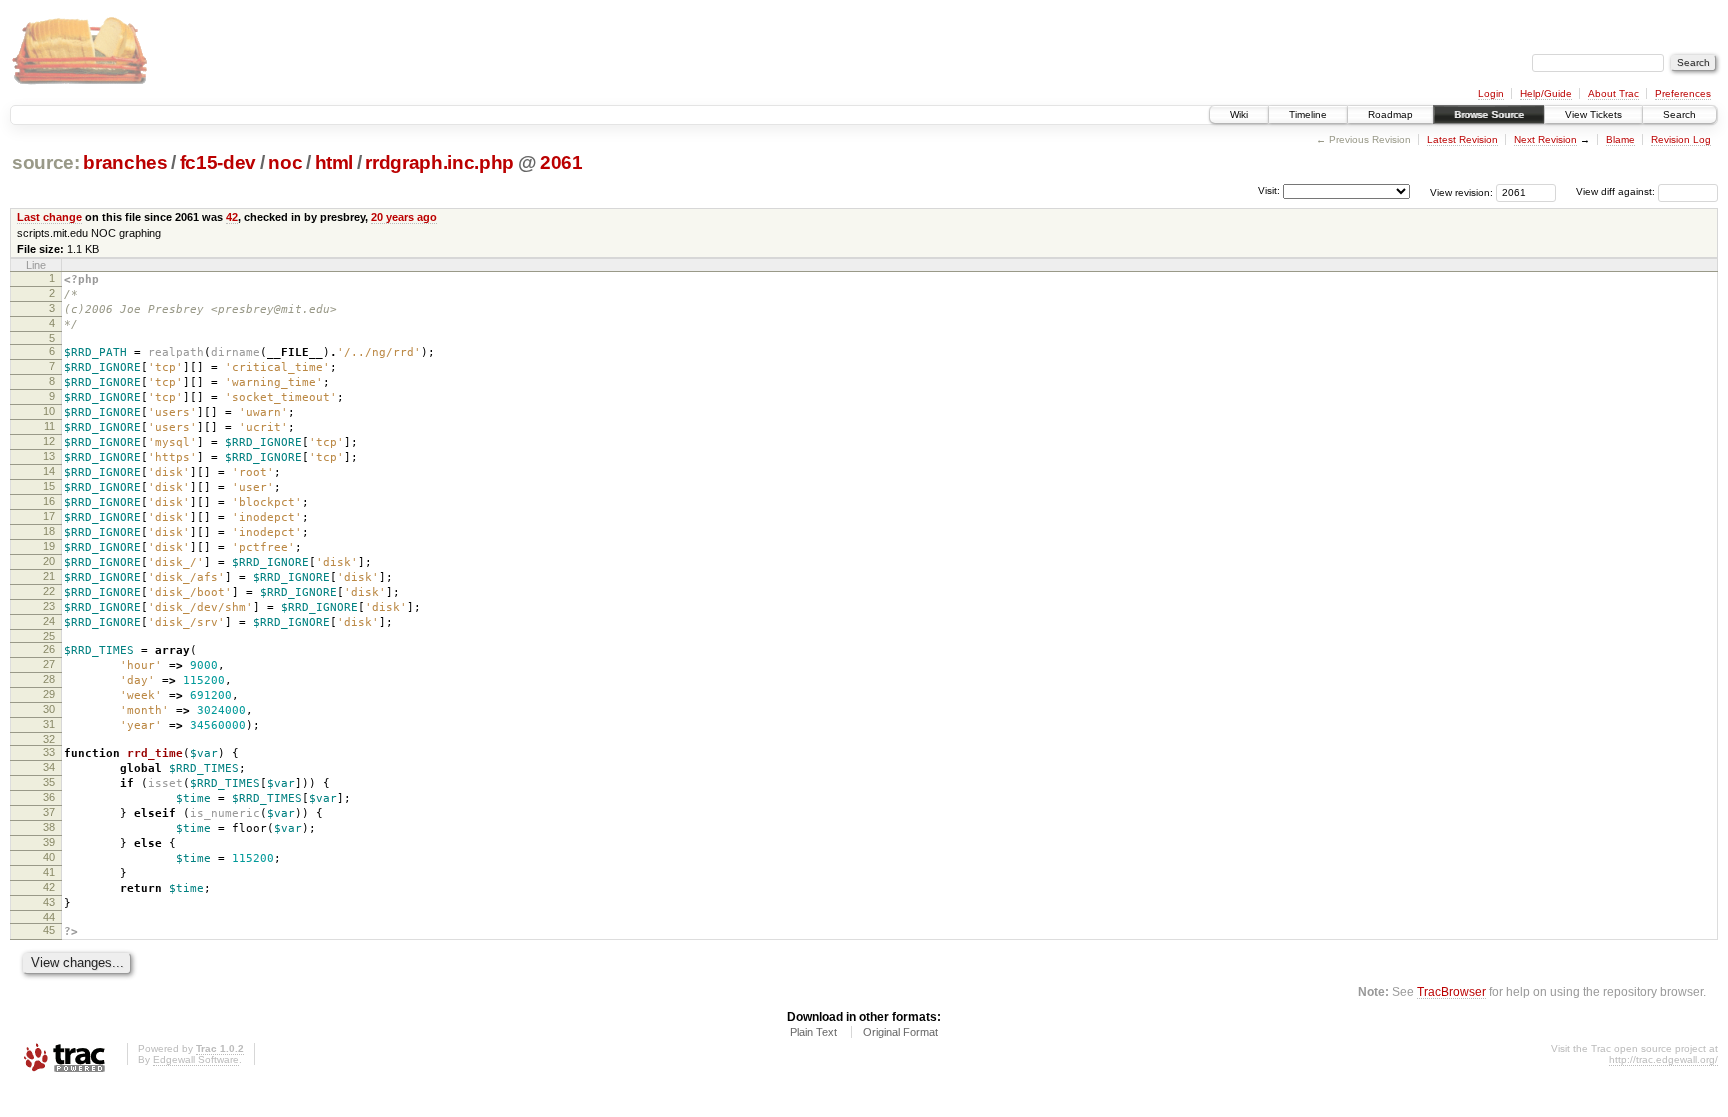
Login (1491, 93)
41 (49, 872)
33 (49, 752)
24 (49, 621)
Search (1679, 114)
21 (49, 576)
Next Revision (1545, 139)
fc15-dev (218, 162)
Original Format (900, 1032)
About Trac (1613, 93)
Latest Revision (1462, 139)
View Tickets (1593, 114)
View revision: (1461, 191)
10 (49, 411)
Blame (1620, 139)
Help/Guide (1546, 93)
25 (49, 636)
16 (49, 501)
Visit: (1269, 190)
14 (49, 471)
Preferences (1683, 93)
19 (49, 546)
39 (49, 842)
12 (49, 441)
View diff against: (1617, 191)
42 (232, 217)
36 (49, 797)
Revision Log (1681, 139)
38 (49, 827)
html (334, 162)
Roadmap (1390, 114)
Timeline (1308, 114)
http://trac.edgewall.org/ (1663, 1059)
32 (49, 739)
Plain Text (813, 1032)
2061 (561, 162)
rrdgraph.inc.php (439, 162)
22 (49, 591)
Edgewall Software (196, 1059)
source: (46, 162)
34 (49, 767)
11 (49, 426)
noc (285, 162)
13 (49, 456)
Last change (49, 217)
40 (49, 857)
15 (49, 486)
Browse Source (1489, 114)
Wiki (1239, 114)
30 (49, 709)
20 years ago (404, 217)
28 (49, 679)
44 (49, 917)
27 (49, 664)
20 (49, 561)
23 (49, 606)
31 (49, 724)
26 (49, 649)
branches (125, 162)
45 (49, 930)
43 (49, 902)
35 (49, 782)
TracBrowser (1451, 991)
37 (49, 812)
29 (49, 694)
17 (49, 516)
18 (49, 531)
